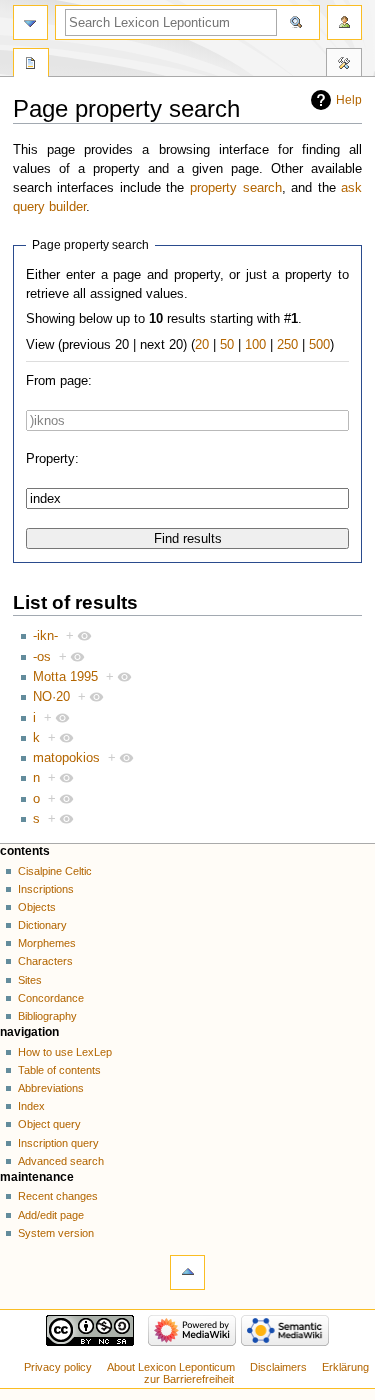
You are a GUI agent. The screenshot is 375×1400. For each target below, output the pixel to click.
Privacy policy (58, 1367)
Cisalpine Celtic (55, 871)
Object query (49, 1124)
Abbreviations (51, 1088)
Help (349, 100)
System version (56, 1233)
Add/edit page (51, 1215)
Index (31, 1106)
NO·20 (51, 697)
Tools (344, 65)
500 (319, 345)
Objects (37, 907)
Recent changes (58, 1196)
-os (42, 657)
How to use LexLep (65, 1052)
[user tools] (344, 22)
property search (236, 188)
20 (202, 345)
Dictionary (42, 925)
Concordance (51, 998)
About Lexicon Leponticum (171, 1367)
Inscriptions (46, 889)
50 (227, 345)
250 (287, 345)
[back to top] (187, 1272)
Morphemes (47, 943)
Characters (45, 961)
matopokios (66, 758)
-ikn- (45, 636)
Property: (52, 459)
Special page (31, 65)
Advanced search (61, 1161)
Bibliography (47, 1016)
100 (255, 345)
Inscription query (58, 1143)
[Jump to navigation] (30, 22)
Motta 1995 (65, 677)
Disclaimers (278, 1367)
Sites (30, 980)
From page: (59, 381)
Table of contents (59, 1070)
